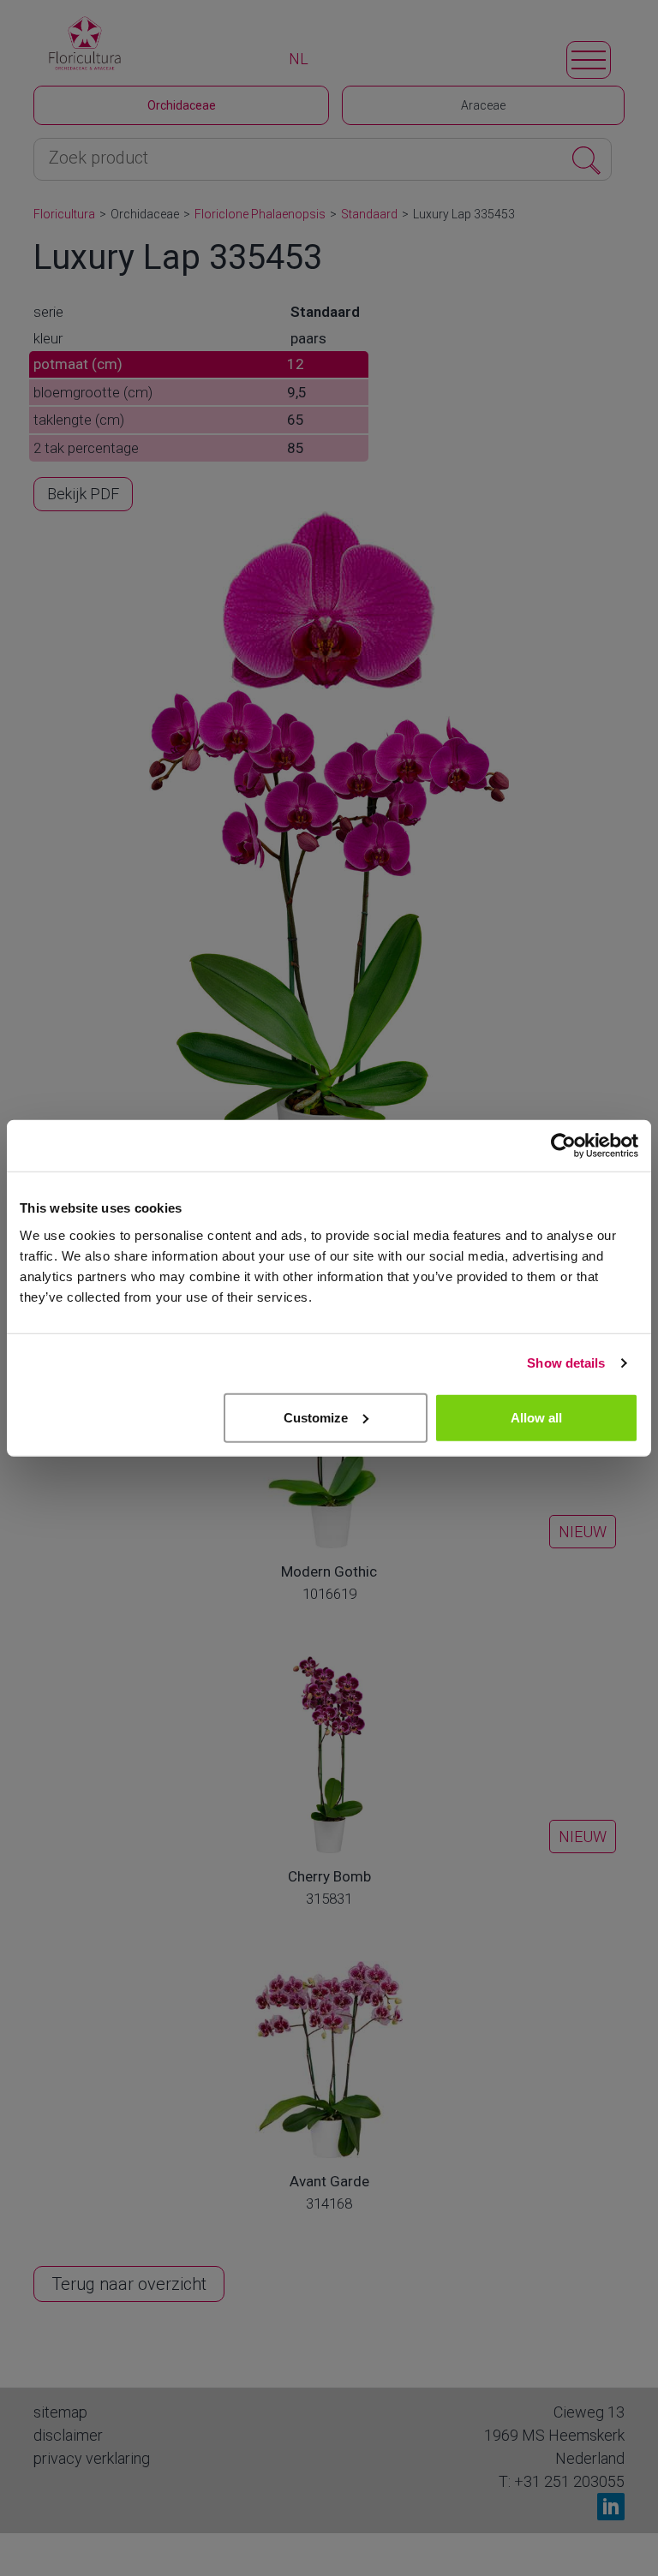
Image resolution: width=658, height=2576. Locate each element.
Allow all (536, 1417)
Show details (566, 1363)
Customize (316, 1417)
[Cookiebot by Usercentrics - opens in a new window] (563, 1146)
